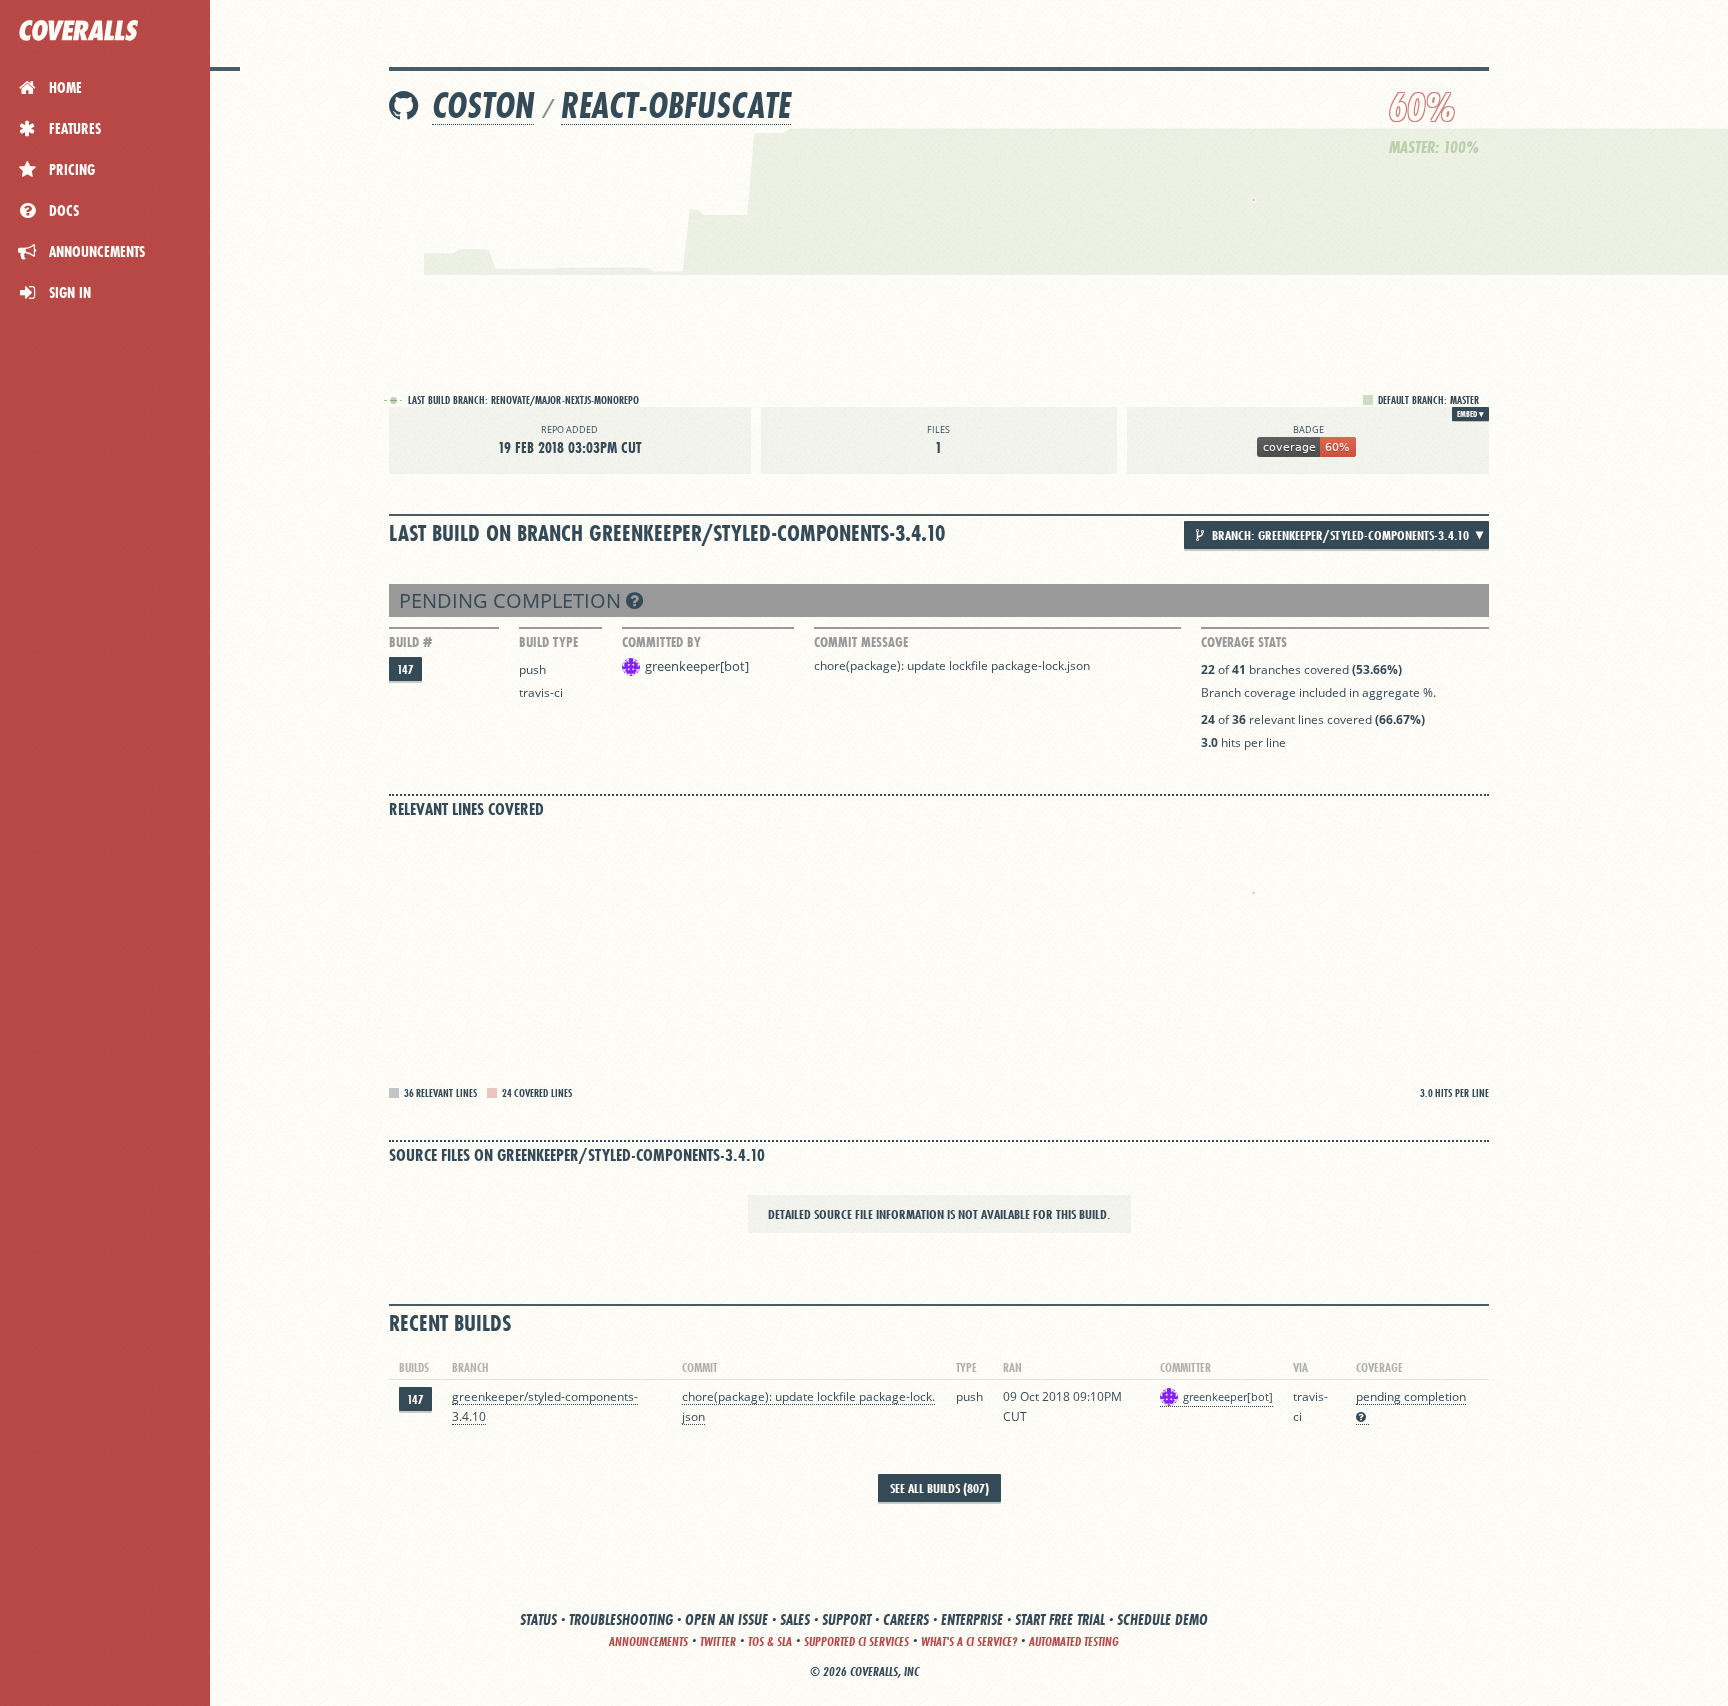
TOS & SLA (770, 1641)
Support (846, 1619)
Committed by (661, 642)
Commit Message (861, 642)
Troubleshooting (621, 1619)
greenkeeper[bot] (697, 666)
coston (483, 105)
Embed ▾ (1470, 414)
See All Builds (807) (939, 1488)
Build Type (548, 642)
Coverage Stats (1244, 642)
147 (405, 669)
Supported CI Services (856, 1641)
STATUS (538, 1619)
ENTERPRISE (972, 1619)
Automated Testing (1074, 1641)
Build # (410, 642)
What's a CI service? (969, 1641)
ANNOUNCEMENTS (648, 1641)
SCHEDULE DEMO (1162, 1619)
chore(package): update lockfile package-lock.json (952, 665)
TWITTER (718, 1641)
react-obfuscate (676, 105)
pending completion (512, 600)
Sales (795, 1619)
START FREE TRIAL (1060, 1619)
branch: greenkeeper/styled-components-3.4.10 (1339, 535)
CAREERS (906, 1619)
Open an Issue (726, 1619)
